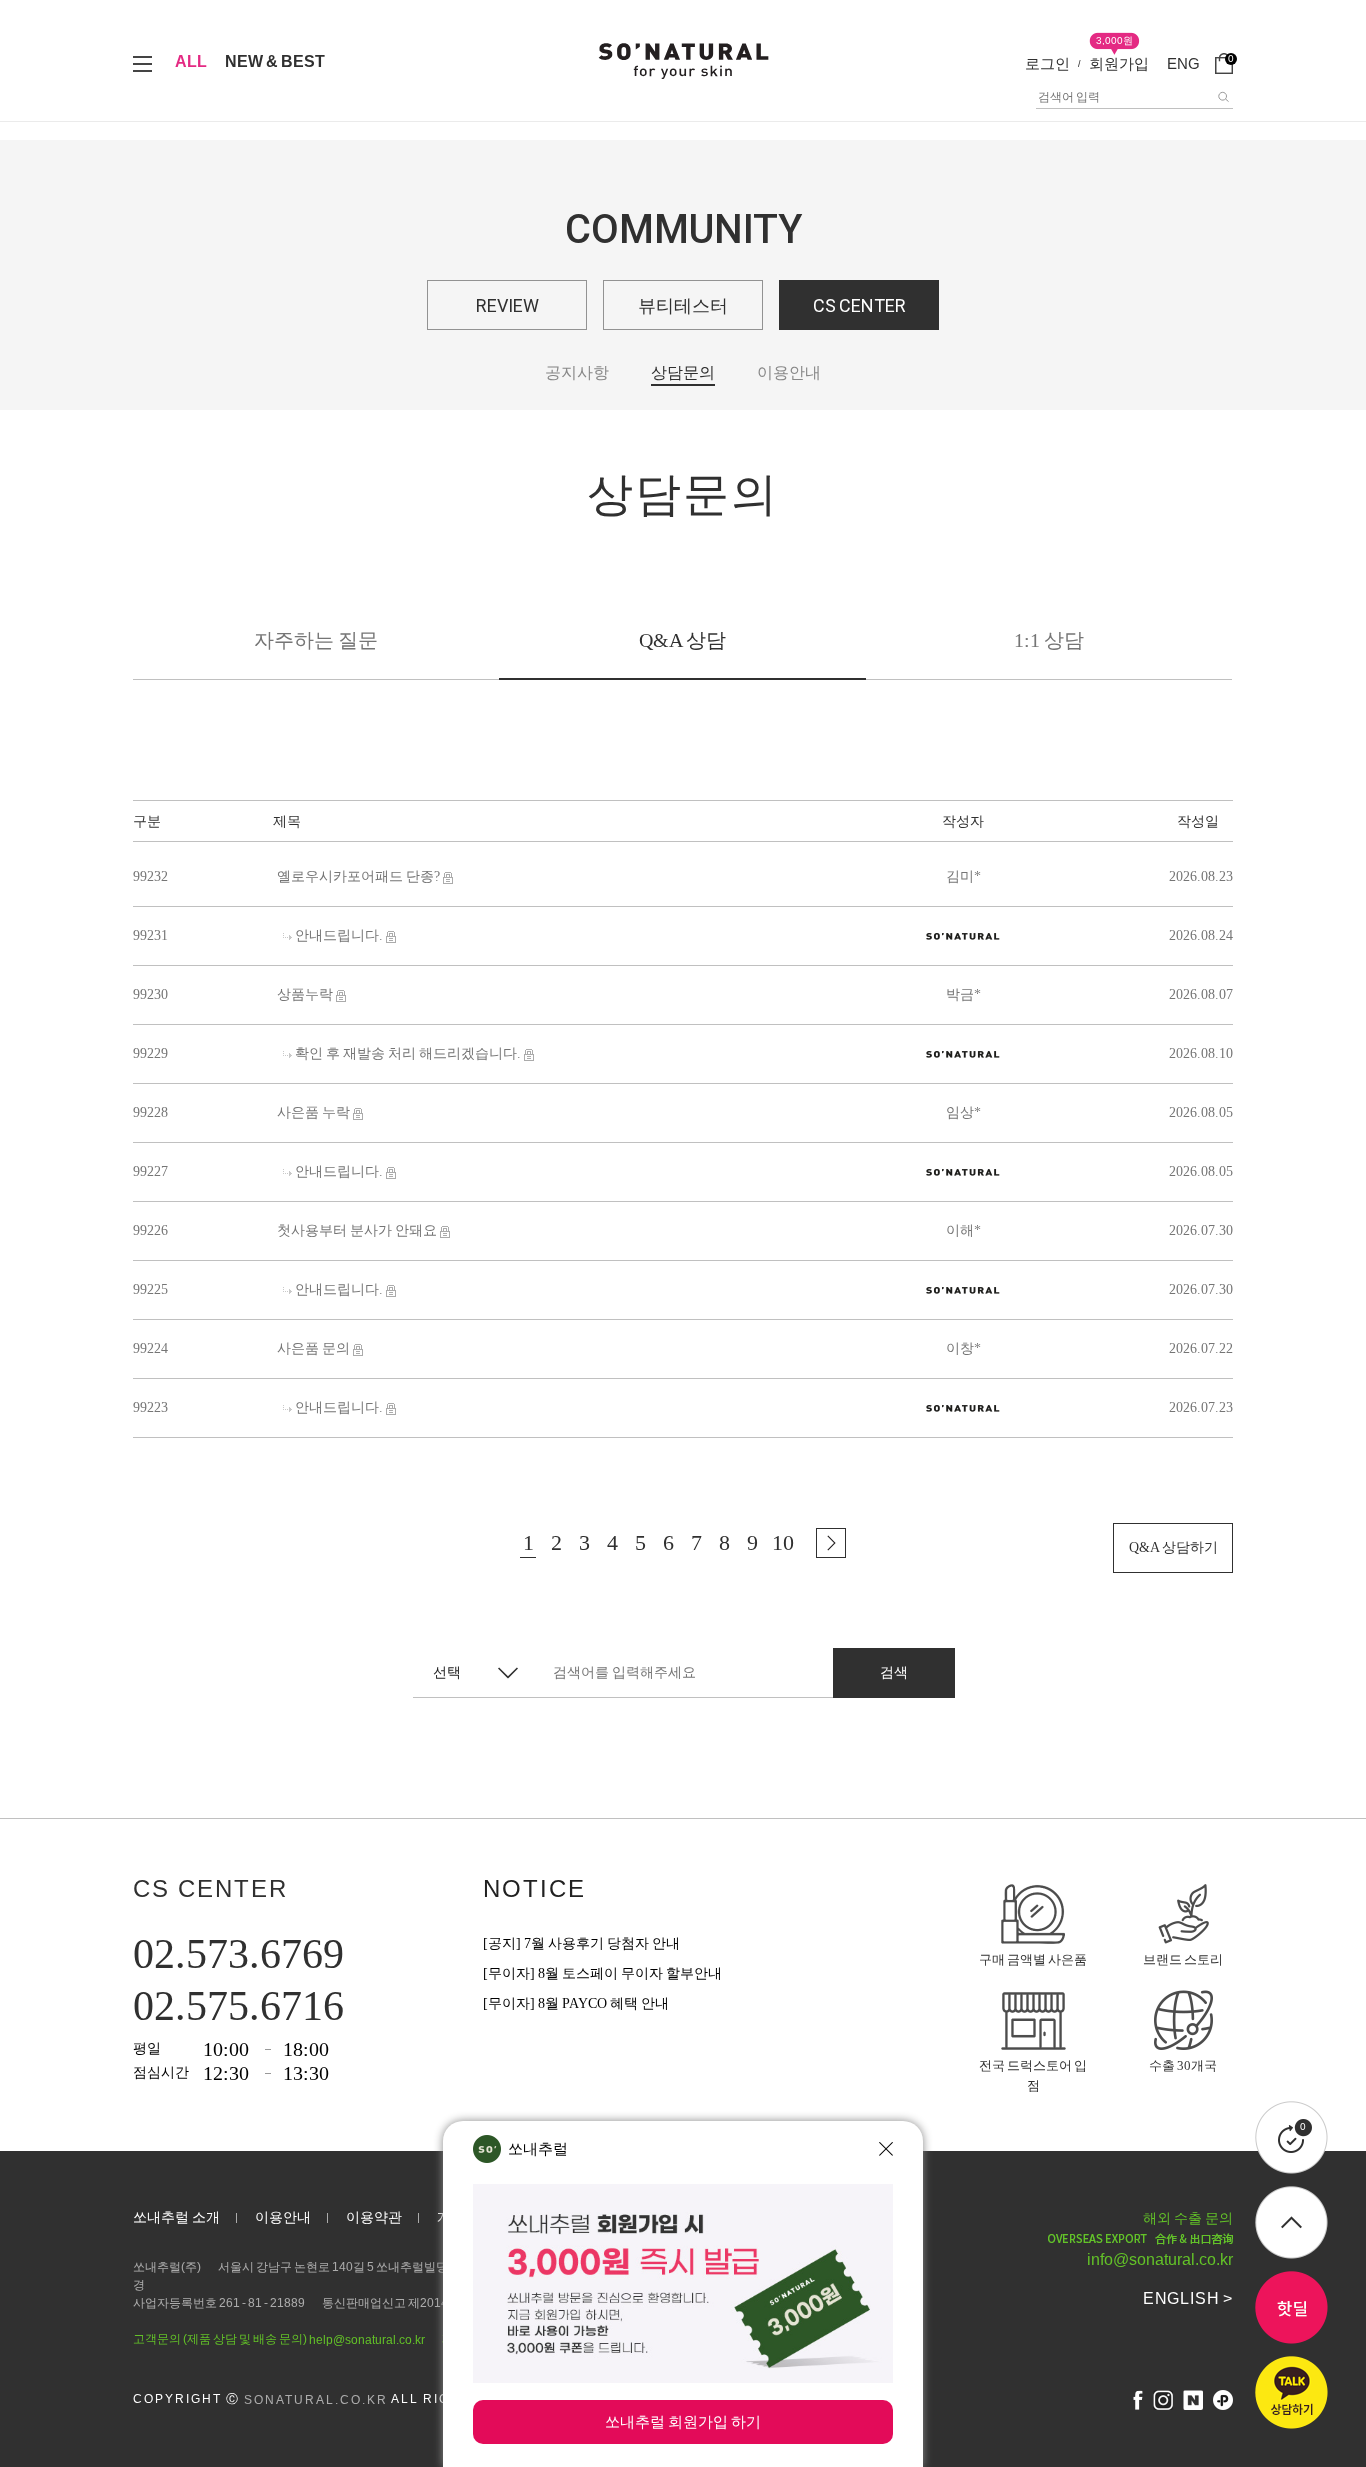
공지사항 (577, 372)
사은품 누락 (313, 1112)
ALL (191, 61)
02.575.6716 (238, 2006)
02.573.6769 (238, 1954)
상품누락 (305, 994)
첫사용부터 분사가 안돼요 (357, 1230)
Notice (534, 1888)
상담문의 (683, 372)
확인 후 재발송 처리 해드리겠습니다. (408, 1053)
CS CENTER (859, 305)
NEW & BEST (275, 61)
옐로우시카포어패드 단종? (358, 876)
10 (783, 1542)
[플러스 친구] (1223, 2400)
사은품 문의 (313, 1348)
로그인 (1047, 63)
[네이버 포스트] (1193, 2400)
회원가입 (1119, 63)
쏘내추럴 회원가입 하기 (683, 2421)
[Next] (831, 1543)
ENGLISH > (1188, 2298)
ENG (1183, 63)
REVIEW (507, 305)
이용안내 (789, 372)
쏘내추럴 (538, 2148)
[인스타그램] (1163, 2400)
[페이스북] (1138, 2400)
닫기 (886, 2149)
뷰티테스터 (683, 305)
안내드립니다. (339, 935)
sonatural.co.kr (316, 2400)
